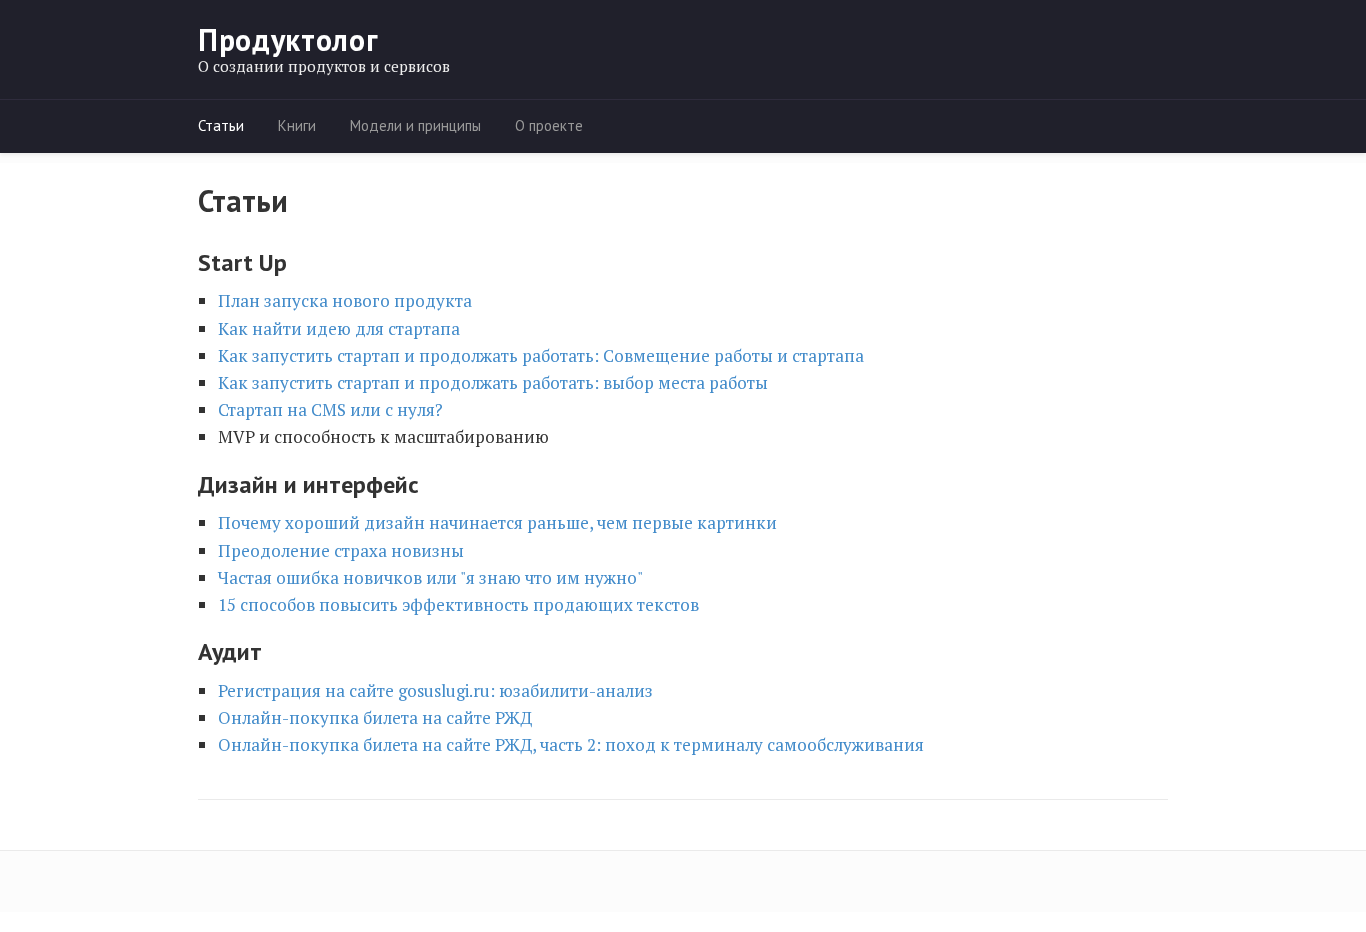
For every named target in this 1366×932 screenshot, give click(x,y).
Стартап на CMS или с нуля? (330, 409)
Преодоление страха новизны (341, 550)
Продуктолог (288, 40)
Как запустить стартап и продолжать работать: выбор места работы (493, 382)
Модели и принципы (415, 125)
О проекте (549, 125)
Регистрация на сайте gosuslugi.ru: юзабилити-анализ (435, 690)
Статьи (221, 125)
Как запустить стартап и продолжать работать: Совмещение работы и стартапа (541, 355)
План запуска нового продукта (345, 300)
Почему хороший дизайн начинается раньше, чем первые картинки (497, 522)
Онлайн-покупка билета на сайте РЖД (375, 717)
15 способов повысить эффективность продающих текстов (458, 604)
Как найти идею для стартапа (339, 328)
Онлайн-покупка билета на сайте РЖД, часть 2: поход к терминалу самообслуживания (571, 744)
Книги (297, 125)
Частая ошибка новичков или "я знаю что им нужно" (430, 577)
